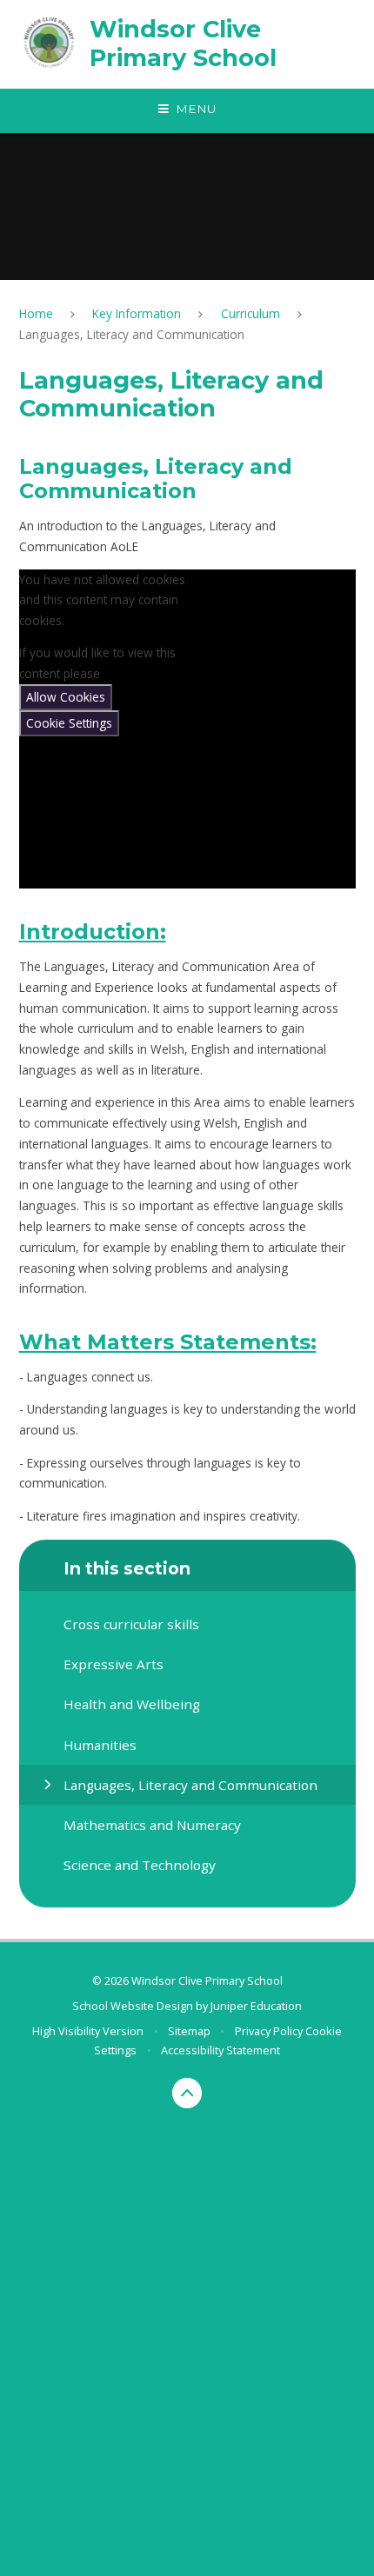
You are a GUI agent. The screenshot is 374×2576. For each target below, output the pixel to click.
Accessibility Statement (220, 2050)
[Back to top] (187, 2093)
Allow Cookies (66, 697)
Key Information (137, 313)
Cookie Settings (69, 723)
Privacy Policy (269, 2031)
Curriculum (250, 313)
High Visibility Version (88, 2031)
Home (36, 313)
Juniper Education (256, 2006)
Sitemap (189, 2031)
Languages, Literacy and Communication (132, 334)
